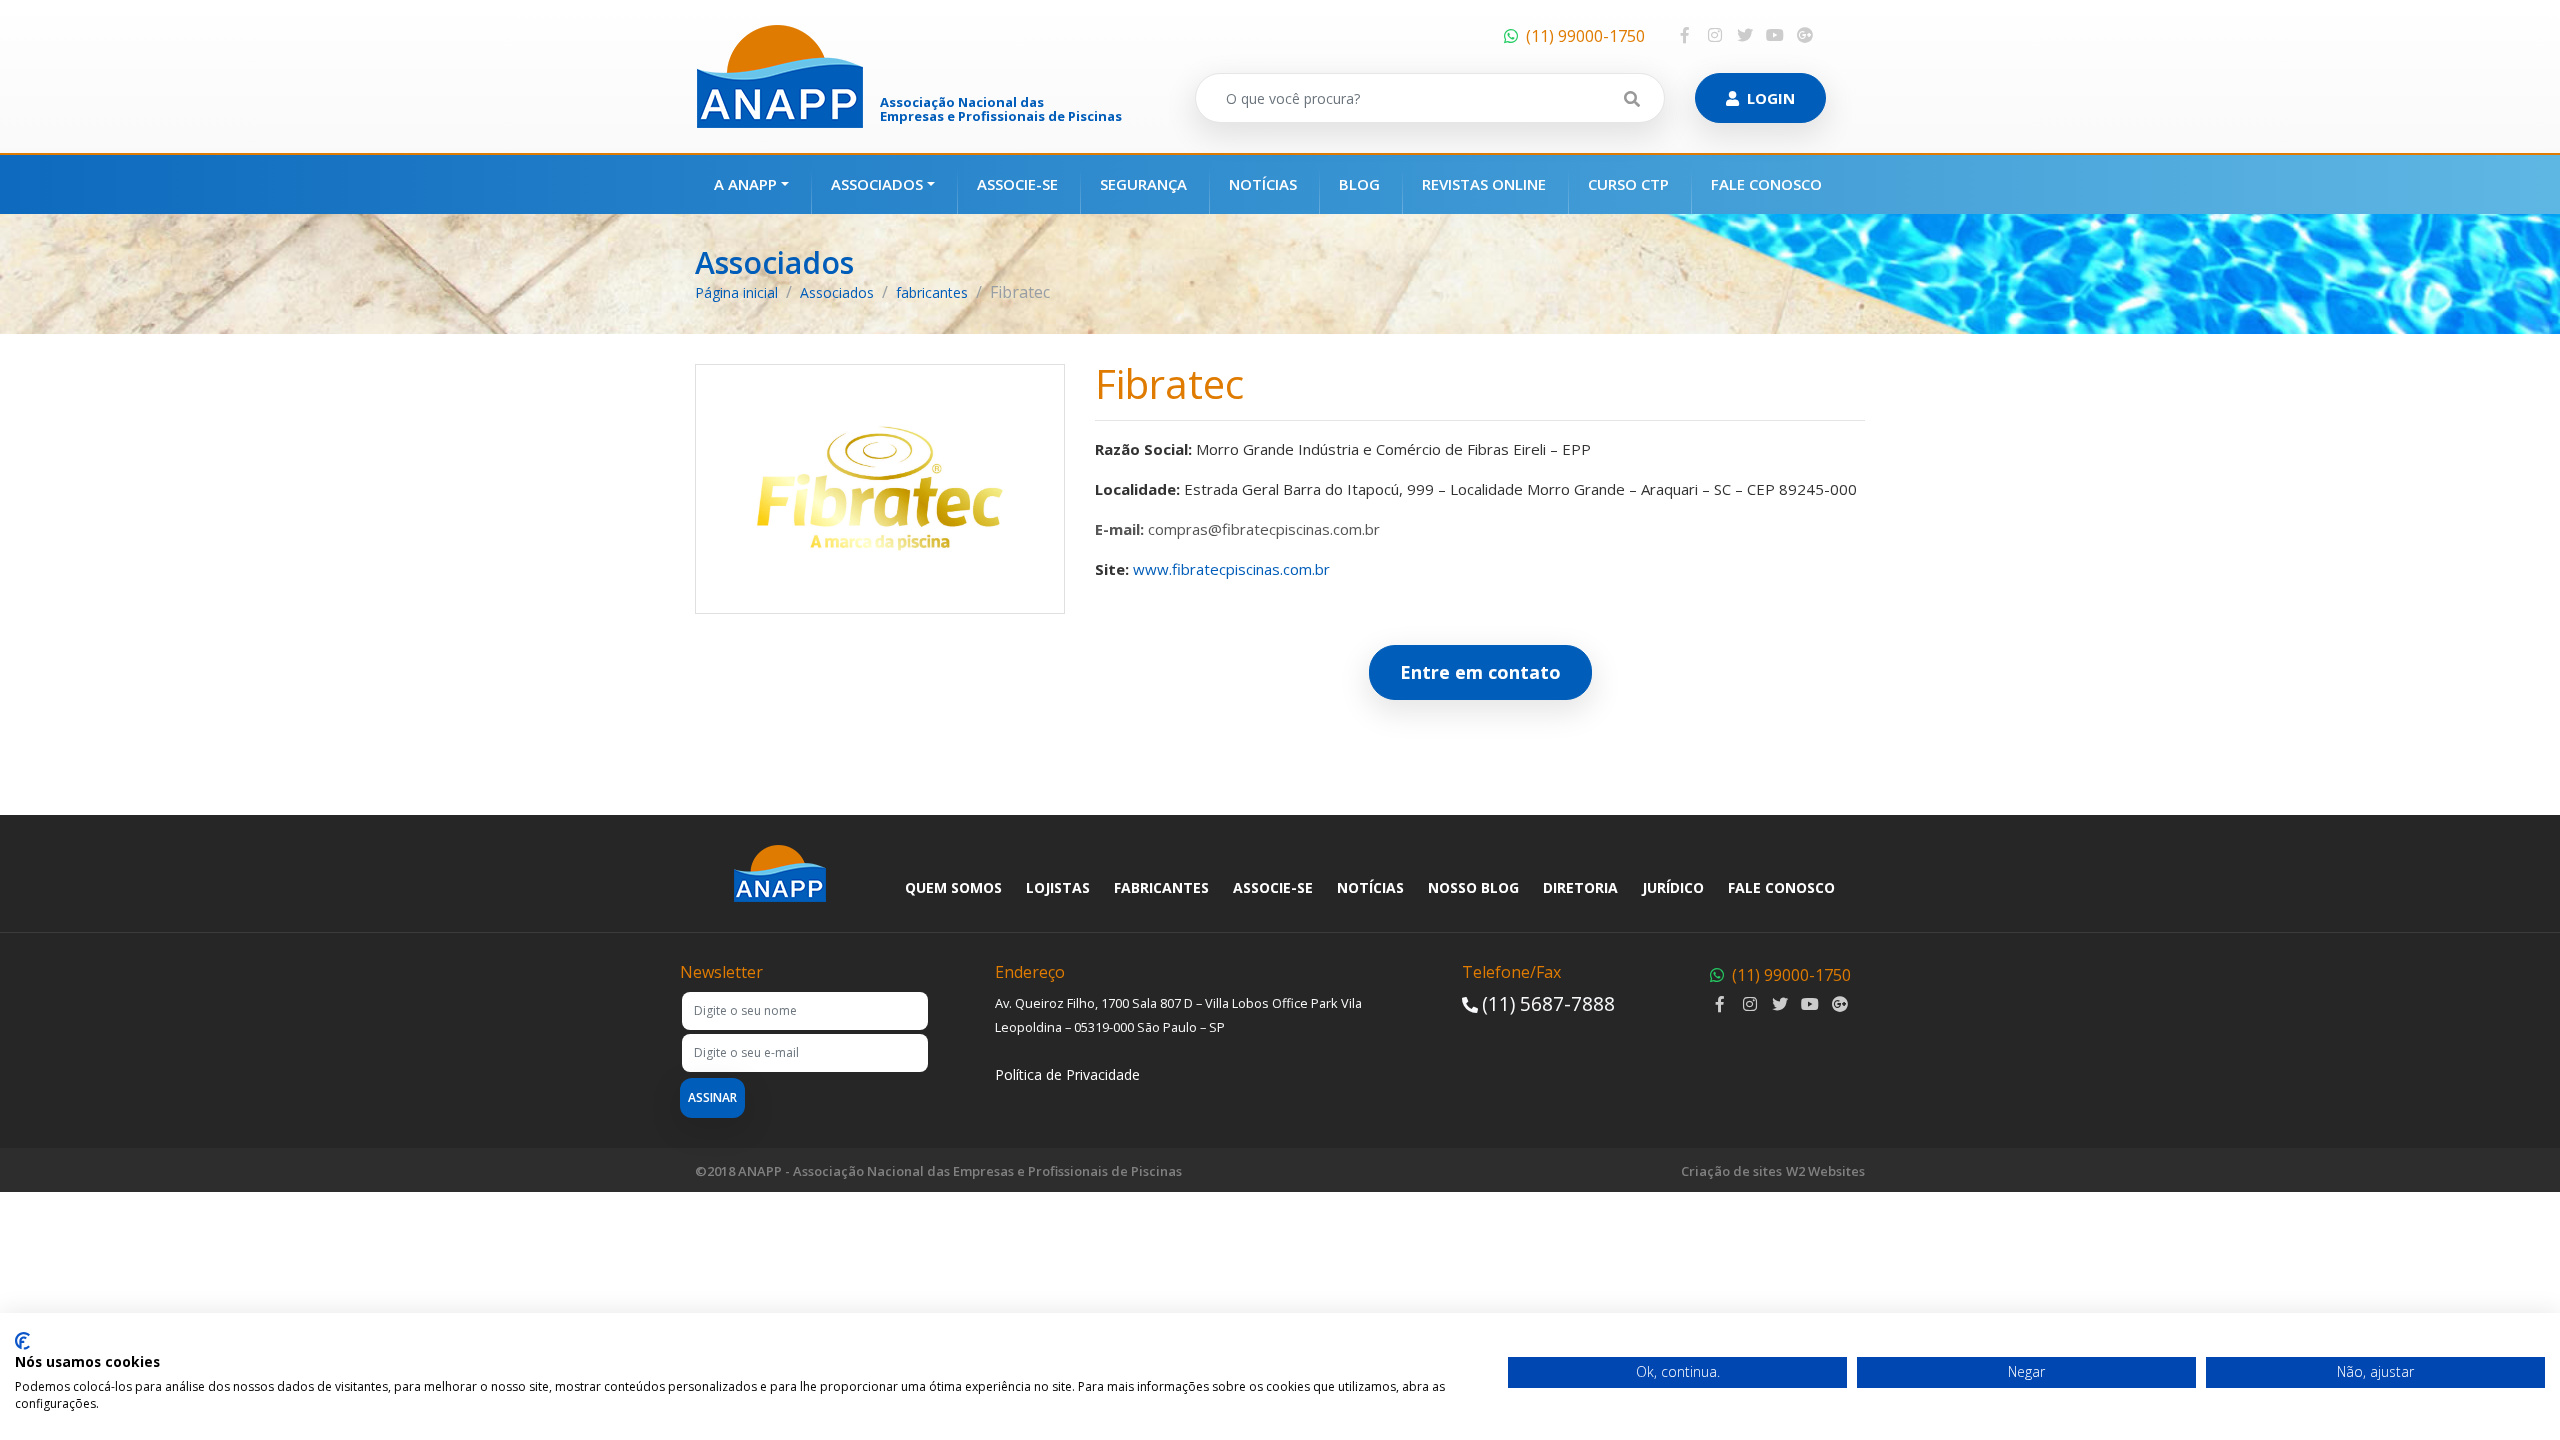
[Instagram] (1715, 35)
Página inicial (736, 292)
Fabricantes (1161, 887)
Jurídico (1673, 887)
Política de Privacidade (1067, 1074)
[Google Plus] (1805, 35)
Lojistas (1058, 887)
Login (1771, 98)
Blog (1359, 184)
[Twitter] (1745, 35)
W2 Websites (1825, 1171)
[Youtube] (1775, 35)
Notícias (1263, 184)
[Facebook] (1685, 35)
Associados (877, 184)
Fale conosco (1766, 184)
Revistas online (1484, 184)
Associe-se (1017, 184)
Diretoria (1580, 887)
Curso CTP (1628, 184)
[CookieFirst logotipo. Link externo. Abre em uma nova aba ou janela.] (22, 1341)
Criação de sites (1731, 1171)
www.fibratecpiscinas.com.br (1231, 569)
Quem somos (953, 887)
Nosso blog (1473, 887)
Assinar (712, 1097)
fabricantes (932, 292)
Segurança (1143, 184)
